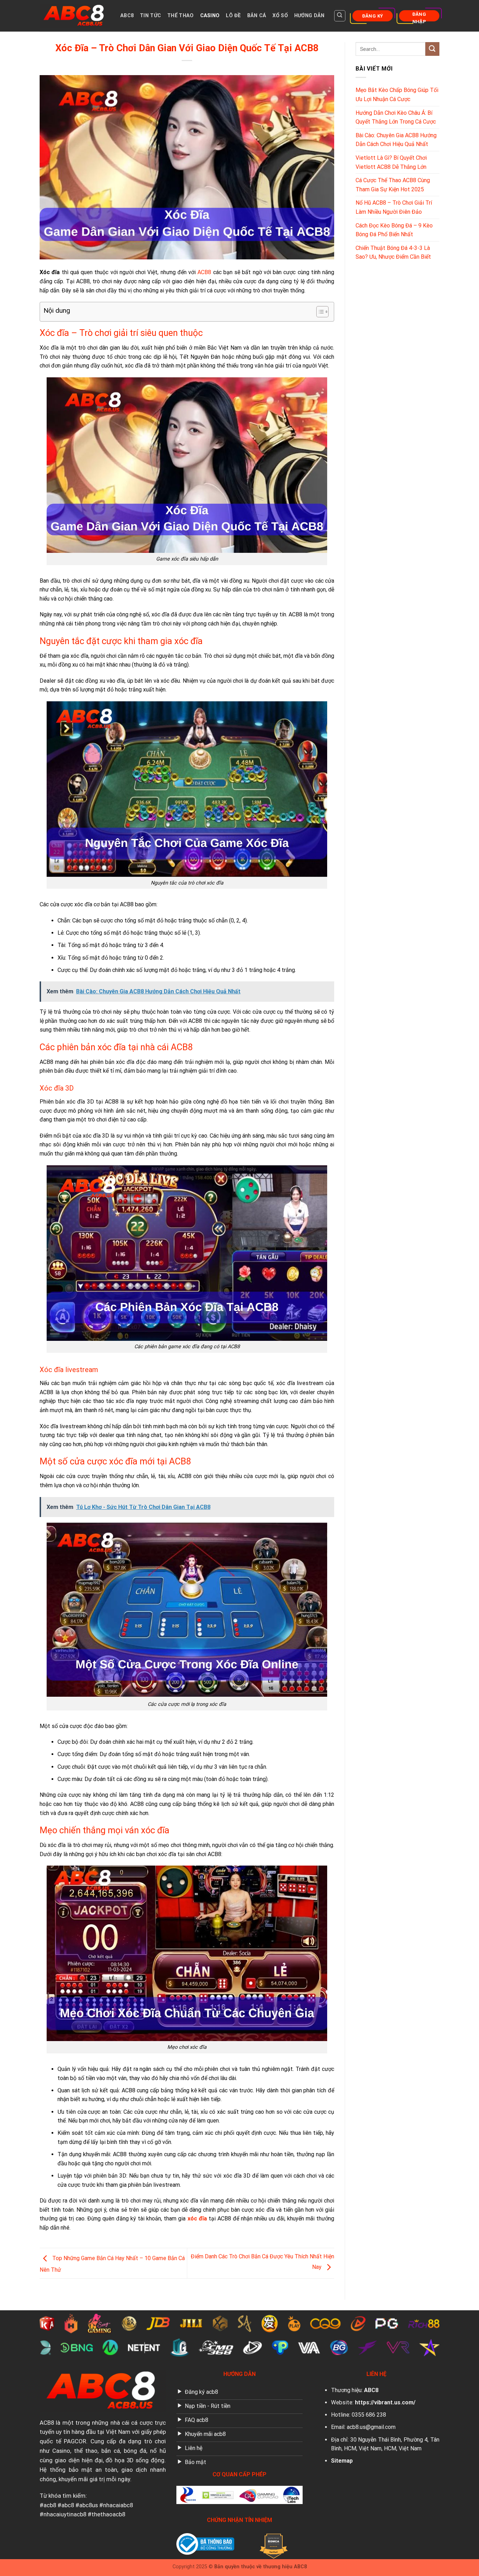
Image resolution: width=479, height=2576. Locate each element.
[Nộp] (432, 49)
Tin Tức (150, 16)
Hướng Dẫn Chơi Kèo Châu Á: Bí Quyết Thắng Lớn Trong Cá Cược (396, 117)
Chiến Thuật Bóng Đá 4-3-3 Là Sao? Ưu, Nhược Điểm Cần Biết (393, 253)
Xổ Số (280, 16)
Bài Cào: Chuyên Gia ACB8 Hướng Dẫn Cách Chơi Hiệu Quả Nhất (396, 140)
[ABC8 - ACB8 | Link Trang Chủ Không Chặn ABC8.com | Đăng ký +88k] (75, 16)
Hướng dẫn (309, 16)
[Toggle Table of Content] (319, 312)
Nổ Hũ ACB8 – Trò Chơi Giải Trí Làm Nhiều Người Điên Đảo (394, 207)
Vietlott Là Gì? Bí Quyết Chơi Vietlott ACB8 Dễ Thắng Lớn (391, 162)
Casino (210, 16)
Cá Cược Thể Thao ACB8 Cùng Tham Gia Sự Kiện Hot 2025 (393, 185)
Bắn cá (257, 16)
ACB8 (47, 2423)
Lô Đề (233, 16)
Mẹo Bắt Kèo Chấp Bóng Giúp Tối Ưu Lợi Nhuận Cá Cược (397, 95)
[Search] (340, 16)
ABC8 (127, 16)
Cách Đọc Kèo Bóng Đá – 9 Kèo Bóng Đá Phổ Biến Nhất (394, 230)
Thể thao (180, 16)
